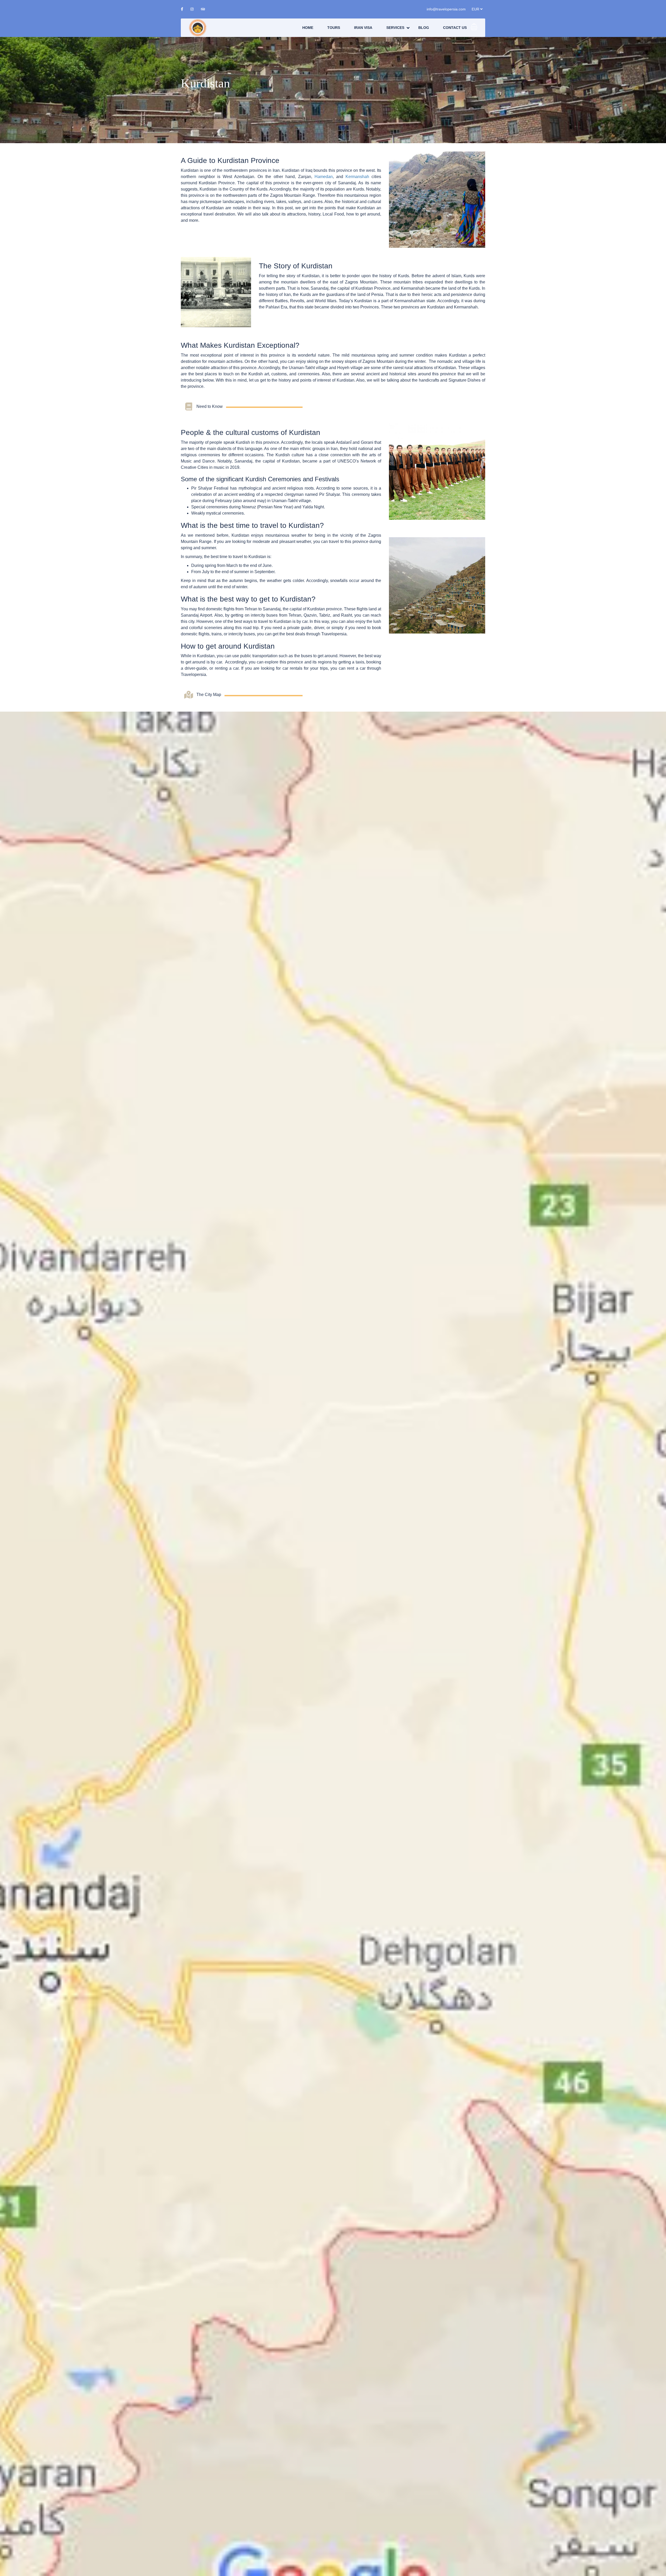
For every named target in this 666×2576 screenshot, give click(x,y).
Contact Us (455, 28)
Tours (334, 28)
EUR (476, 9)
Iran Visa (363, 28)
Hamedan (324, 177)
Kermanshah (357, 177)
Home (308, 28)
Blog (424, 28)
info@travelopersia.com (446, 9)
